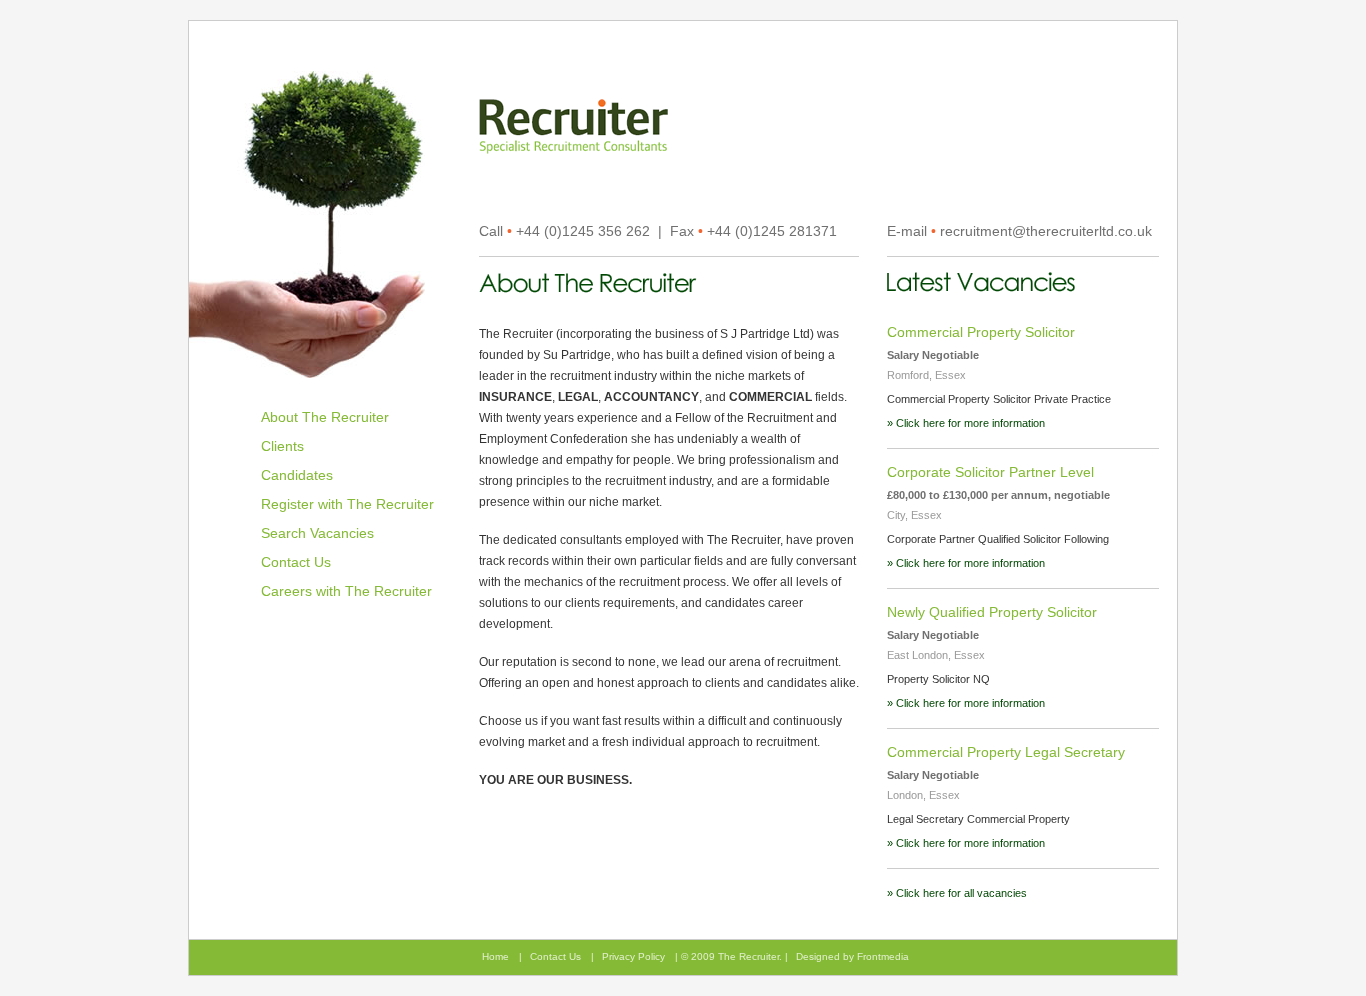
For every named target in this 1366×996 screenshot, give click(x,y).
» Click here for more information (966, 423)
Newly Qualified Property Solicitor (992, 612)
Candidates (297, 475)
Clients (282, 446)
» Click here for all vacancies (957, 893)
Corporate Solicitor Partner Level (990, 472)
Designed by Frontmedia (852, 956)
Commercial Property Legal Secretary (1006, 752)
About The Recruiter (325, 417)
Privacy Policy (633, 956)
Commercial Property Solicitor (981, 332)
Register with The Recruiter (347, 504)
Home (495, 956)
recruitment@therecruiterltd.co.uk (1046, 231)
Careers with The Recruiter (346, 591)
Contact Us (296, 562)
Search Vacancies (317, 533)
